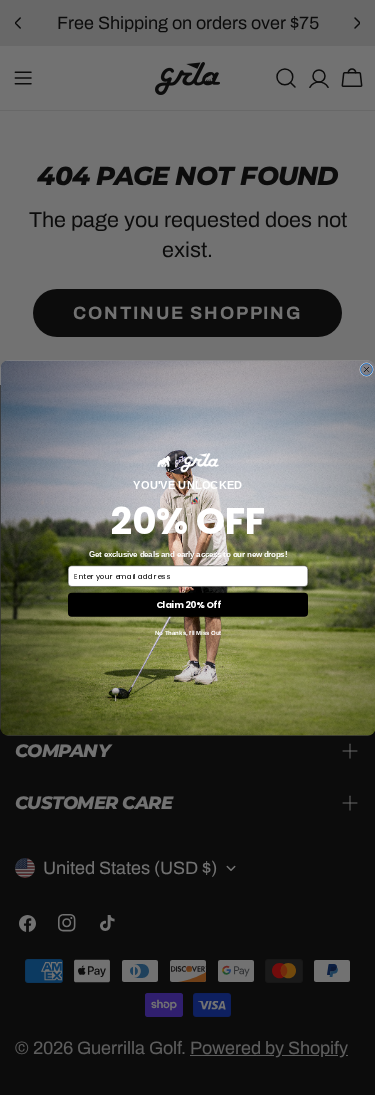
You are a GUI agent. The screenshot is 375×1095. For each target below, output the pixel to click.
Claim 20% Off (187, 604)
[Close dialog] (366, 369)
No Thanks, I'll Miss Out (187, 632)
